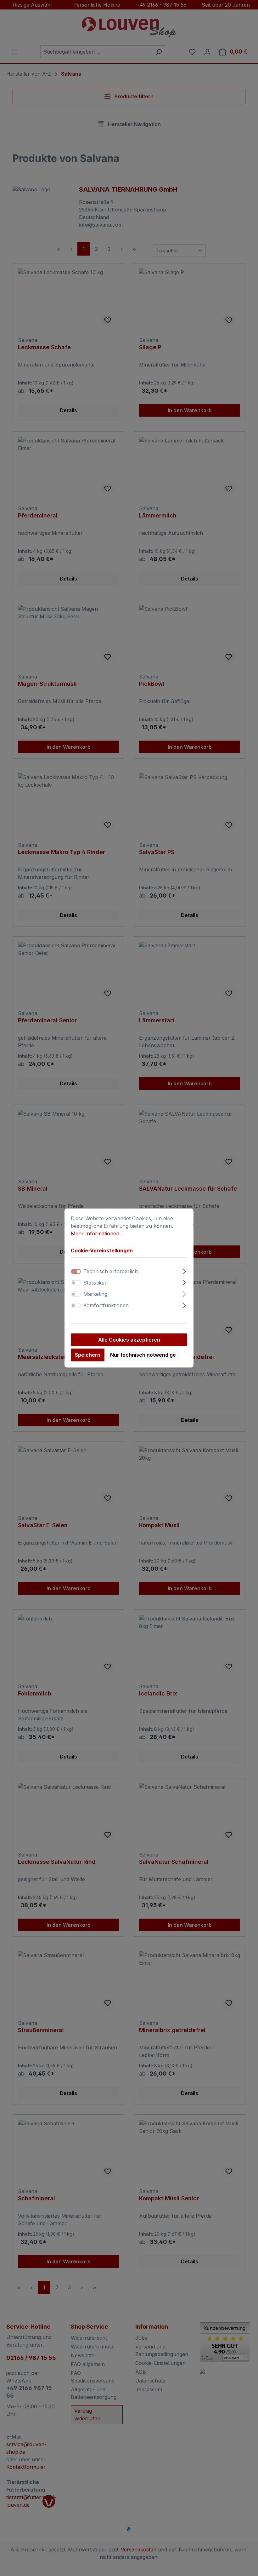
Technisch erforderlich (111, 1272)
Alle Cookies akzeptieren (129, 1340)
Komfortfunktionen (106, 1306)
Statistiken (95, 1283)
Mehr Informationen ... (98, 1233)
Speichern (88, 1355)
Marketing (95, 1294)
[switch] (76, 1283)
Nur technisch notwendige (143, 1355)
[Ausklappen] (184, 1271)
